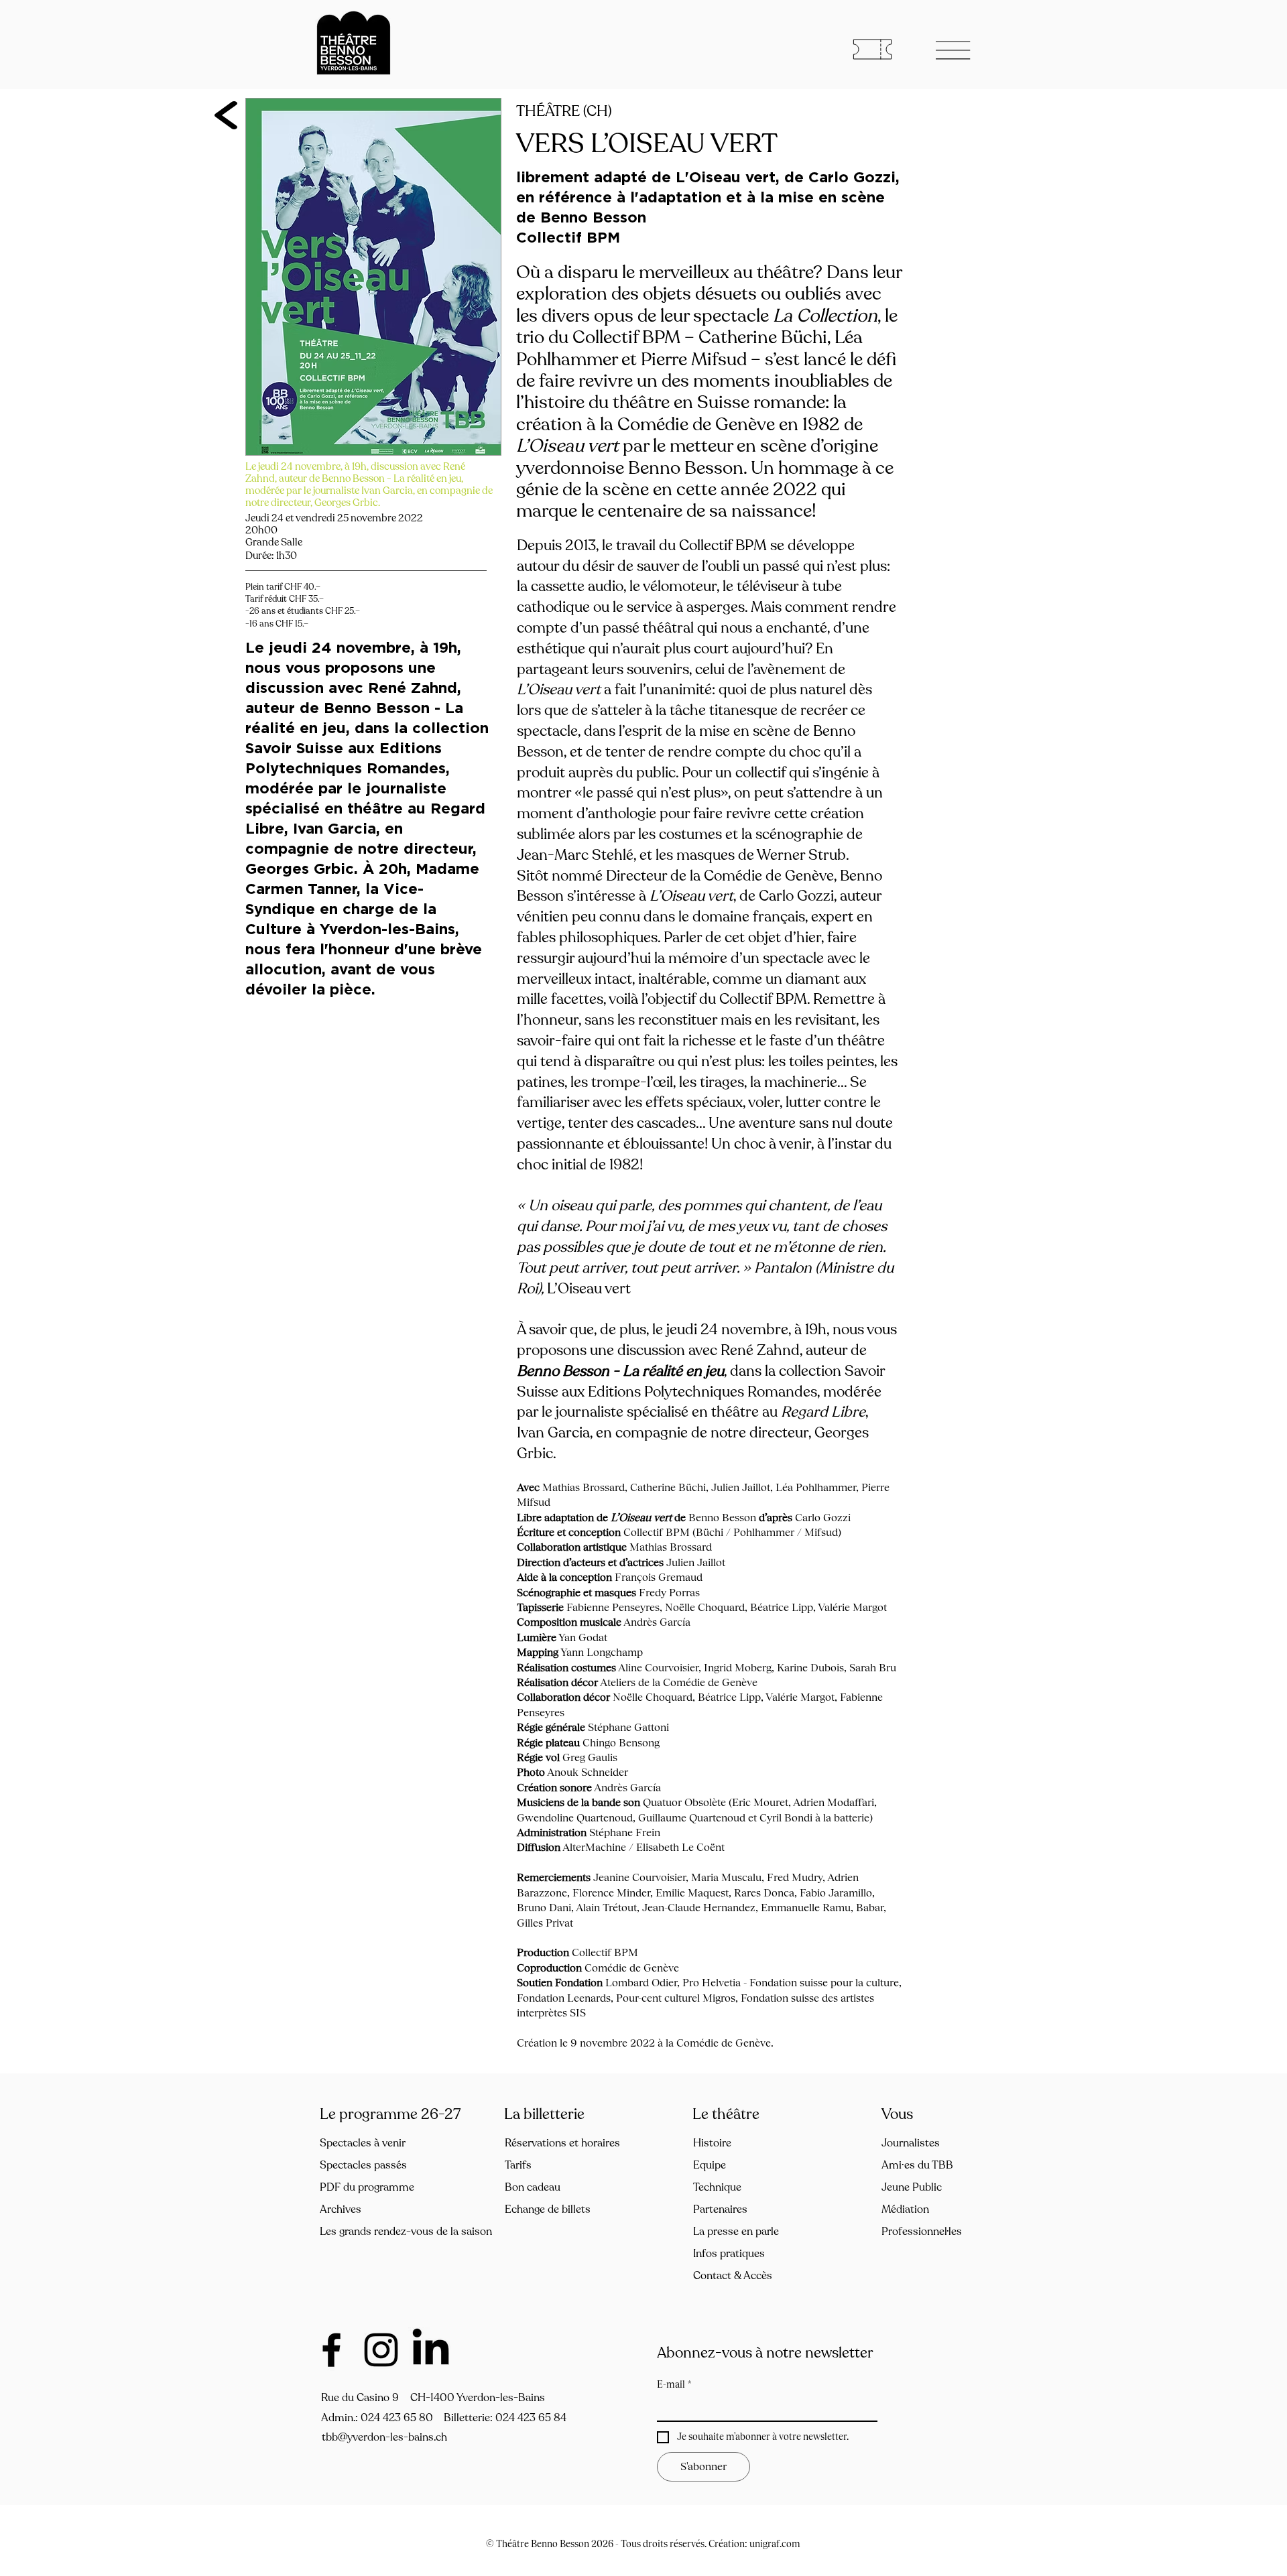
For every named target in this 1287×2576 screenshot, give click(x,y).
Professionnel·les (922, 2232)
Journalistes (911, 2143)
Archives (341, 2209)
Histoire (712, 2143)
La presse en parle (736, 2232)
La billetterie (544, 2114)
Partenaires (720, 2209)
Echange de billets (548, 2209)
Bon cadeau (533, 2187)
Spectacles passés (363, 2165)
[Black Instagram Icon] (381, 2350)
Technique (717, 2187)
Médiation (905, 2209)
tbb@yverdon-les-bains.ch (384, 2437)
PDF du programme (367, 2187)
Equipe (710, 2165)
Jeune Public (912, 2187)
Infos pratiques (729, 2254)
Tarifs (518, 2165)
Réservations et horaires (562, 2143)
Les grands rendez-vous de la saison (387, 2232)
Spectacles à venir (363, 2143)
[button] (954, 50)
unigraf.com (775, 2544)
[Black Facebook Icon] (331, 2350)
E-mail (674, 2384)
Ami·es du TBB (917, 2165)
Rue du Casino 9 (360, 2398)
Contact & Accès (733, 2276)
